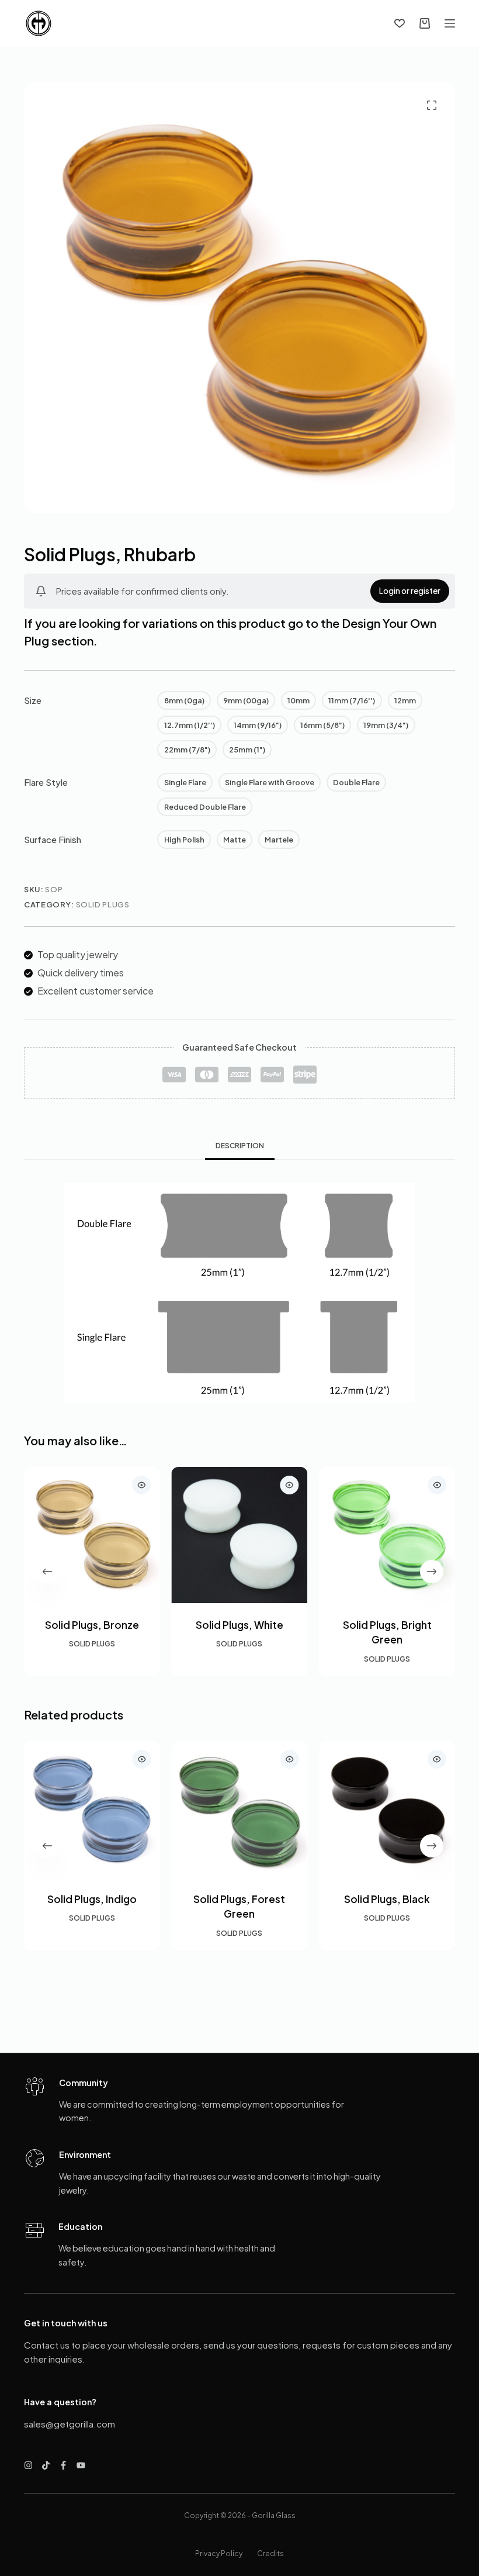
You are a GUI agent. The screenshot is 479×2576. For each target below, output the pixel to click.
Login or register (410, 591)
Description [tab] (240, 1146)
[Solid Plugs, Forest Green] (240, 1809)
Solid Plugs (103, 904)
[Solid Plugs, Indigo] (92, 1809)
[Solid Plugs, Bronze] (92, 1535)
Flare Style (46, 782)
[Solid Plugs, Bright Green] (387, 1535)
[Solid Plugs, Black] (387, 1809)
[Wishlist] (400, 23)
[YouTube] (81, 2465)
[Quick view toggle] (142, 1485)
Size (33, 700)
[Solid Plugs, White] (240, 1535)
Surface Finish (53, 839)
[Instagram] (28, 2465)
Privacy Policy (219, 2553)
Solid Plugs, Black (387, 1898)
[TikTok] (46, 2465)
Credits (270, 2553)
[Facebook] (63, 2465)
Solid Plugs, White (239, 1625)
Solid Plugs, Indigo (92, 1898)
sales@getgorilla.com (70, 2424)
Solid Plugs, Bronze (92, 1625)
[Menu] (450, 23)
